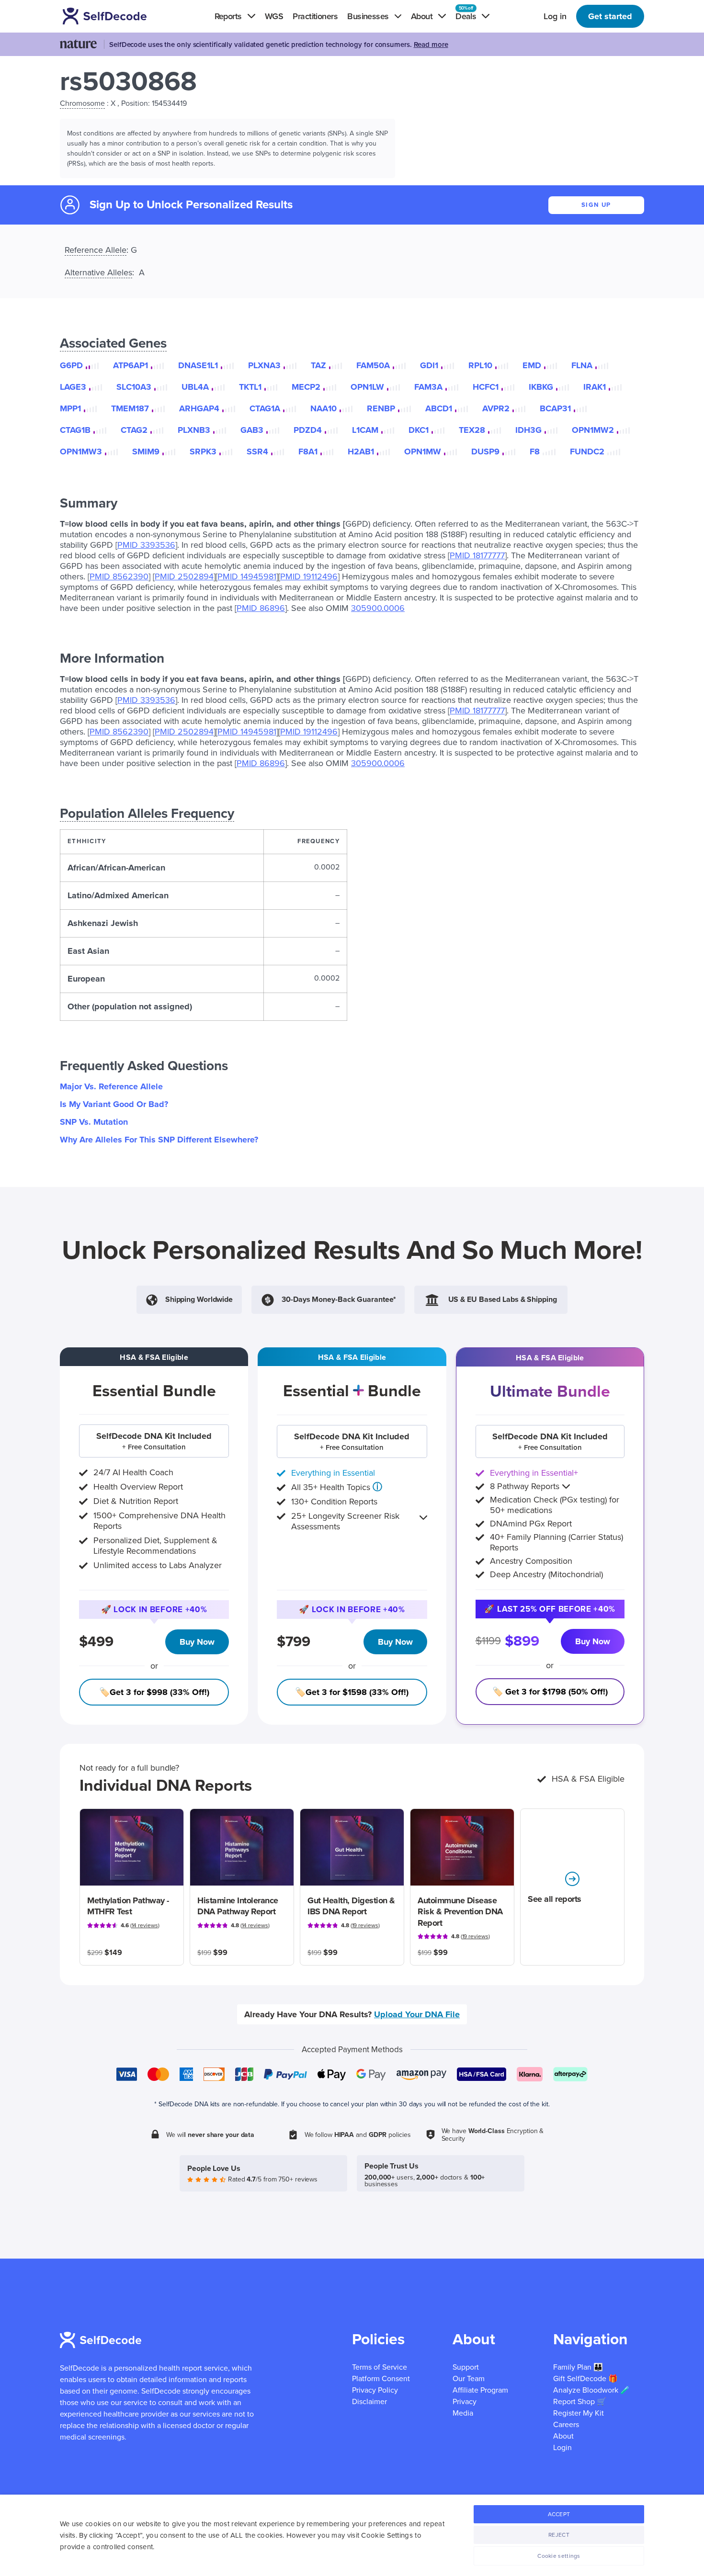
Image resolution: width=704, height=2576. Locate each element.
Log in (555, 16)
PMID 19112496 (309, 576)
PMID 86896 (261, 608)
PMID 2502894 (184, 576)
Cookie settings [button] (559, 2556)
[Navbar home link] (118, 16)
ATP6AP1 (131, 365)
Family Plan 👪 (578, 2367)
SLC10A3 (134, 387)
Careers (566, 2425)
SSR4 (257, 452)
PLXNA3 (264, 365)
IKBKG (541, 387)
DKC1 (419, 430)
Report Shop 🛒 (580, 2402)
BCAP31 (555, 408)
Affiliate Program (480, 2390)
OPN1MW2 (593, 430)
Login (562, 2448)
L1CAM (365, 430)
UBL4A (195, 387)
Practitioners (315, 16)
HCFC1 (486, 387)
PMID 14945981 (247, 576)
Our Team (469, 2379)
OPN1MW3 (81, 452)
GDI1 (429, 365)
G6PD (71, 365)
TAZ (318, 365)
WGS (274, 16)
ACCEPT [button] (559, 2514)
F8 (535, 452)
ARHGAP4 (199, 408)
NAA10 (324, 408)
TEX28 (472, 430)
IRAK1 (595, 387)
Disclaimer (369, 2402)
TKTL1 (250, 387)
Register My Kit (579, 2413)
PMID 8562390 (119, 576)
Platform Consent (381, 2379)
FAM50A (373, 365)
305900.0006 (378, 608)
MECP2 (306, 387)
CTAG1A (265, 408)
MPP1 (70, 408)
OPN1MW (423, 452)
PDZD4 (308, 430)
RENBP (381, 408)
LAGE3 (73, 387)
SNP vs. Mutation (94, 1122)
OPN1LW (367, 387)
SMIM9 (146, 452)
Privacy (465, 2402)
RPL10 (480, 365)
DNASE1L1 (198, 365)
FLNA (582, 365)
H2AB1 (361, 452)
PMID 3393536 (146, 545)
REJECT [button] (559, 2535)
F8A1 (308, 452)
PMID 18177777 (477, 555)
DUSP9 (485, 452)
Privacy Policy (375, 2390)
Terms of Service (380, 2367)
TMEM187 (130, 408)
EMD (532, 365)
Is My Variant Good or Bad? (114, 1104)
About (563, 2436)
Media (463, 2413)
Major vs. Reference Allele (111, 1086)
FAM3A (428, 387)
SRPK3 (203, 452)
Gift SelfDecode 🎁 (585, 2379)
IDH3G (528, 430)
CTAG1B (75, 430)
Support (466, 2367)
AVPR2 (496, 408)
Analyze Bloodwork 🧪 (591, 2390)
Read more (431, 45)
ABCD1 (439, 408)
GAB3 (252, 430)
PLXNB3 (194, 430)
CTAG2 (134, 430)
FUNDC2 (587, 452)
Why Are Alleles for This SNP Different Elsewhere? (159, 1140)
